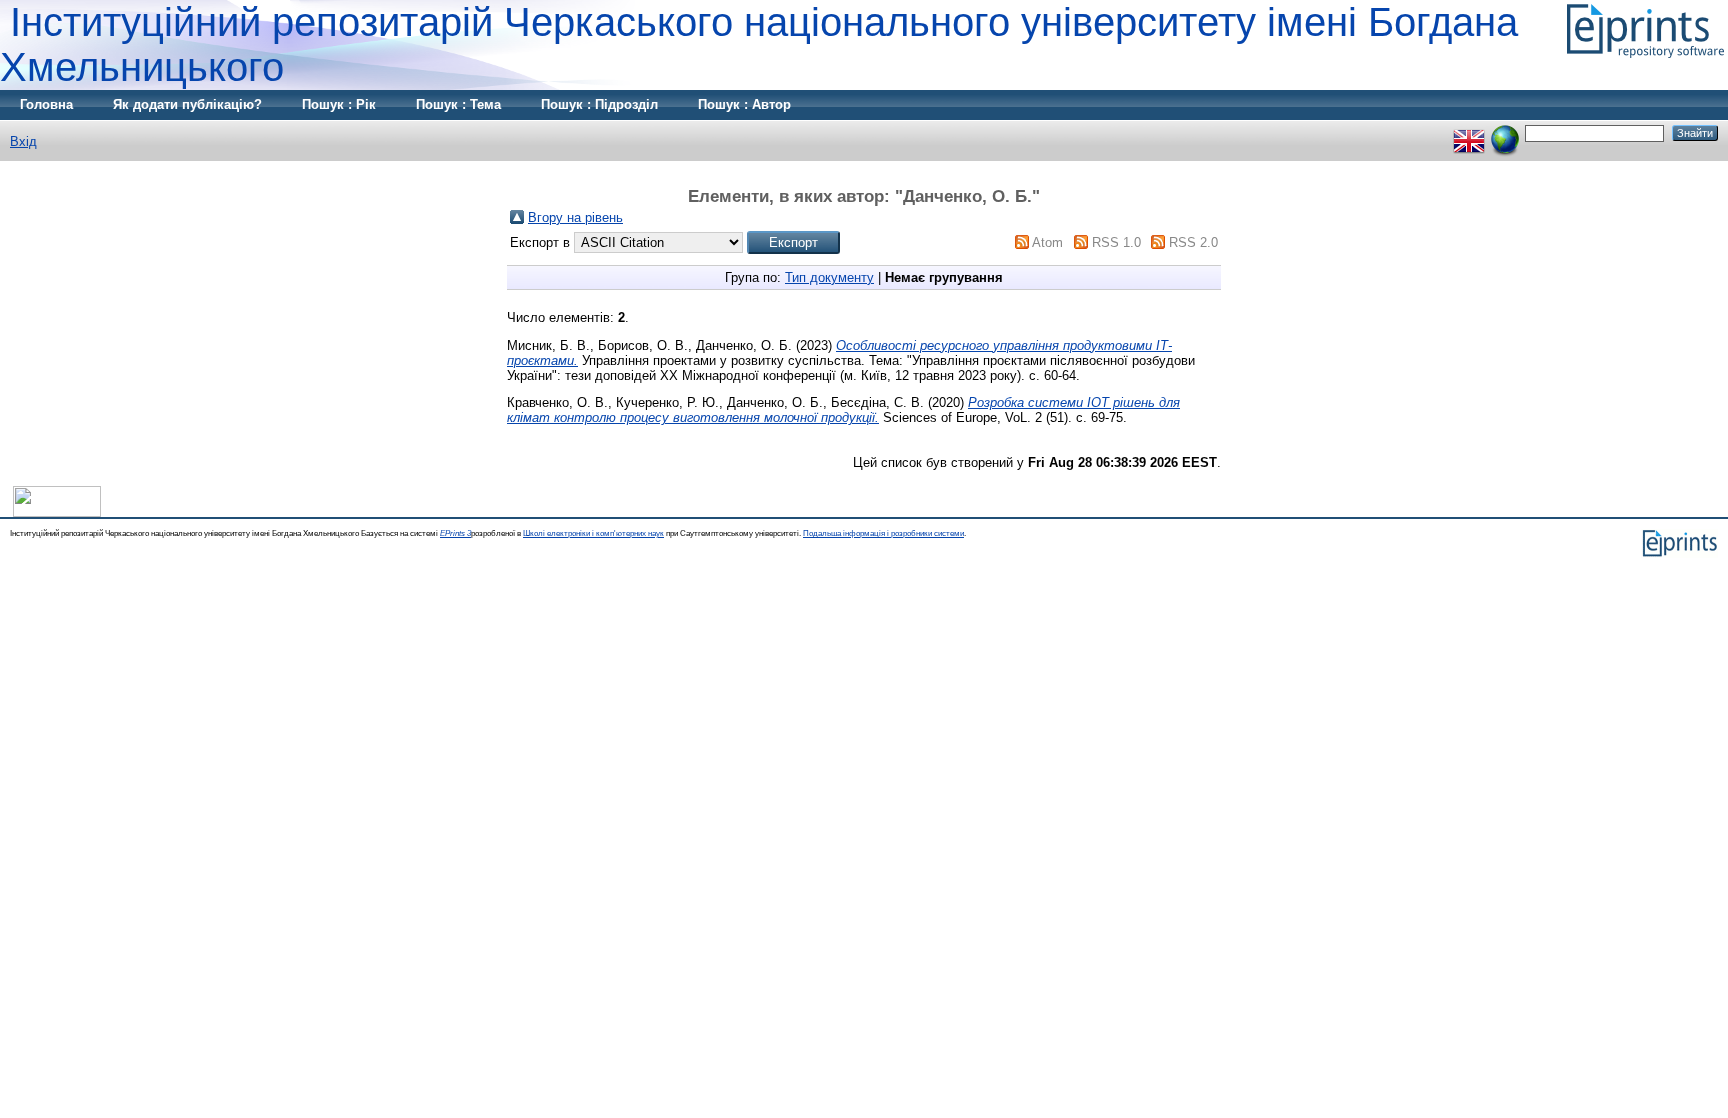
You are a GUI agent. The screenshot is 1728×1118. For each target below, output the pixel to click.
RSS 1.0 (1116, 242)
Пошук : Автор (744, 104)
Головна (46, 104)
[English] (1469, 132)
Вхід (23, 141)
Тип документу (829, 277)
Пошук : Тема (458, 104)
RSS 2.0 (1193, 242)
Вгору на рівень (575, 217)
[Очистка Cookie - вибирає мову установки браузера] (1505, 132)
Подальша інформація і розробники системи (883, 533)
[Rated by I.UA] (57, 512)
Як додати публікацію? (187, 104)
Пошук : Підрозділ (599, 104)
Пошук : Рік (339, 104)
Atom (1047, 242)
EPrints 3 (455, 533)
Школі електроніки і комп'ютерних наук (593, 533)
